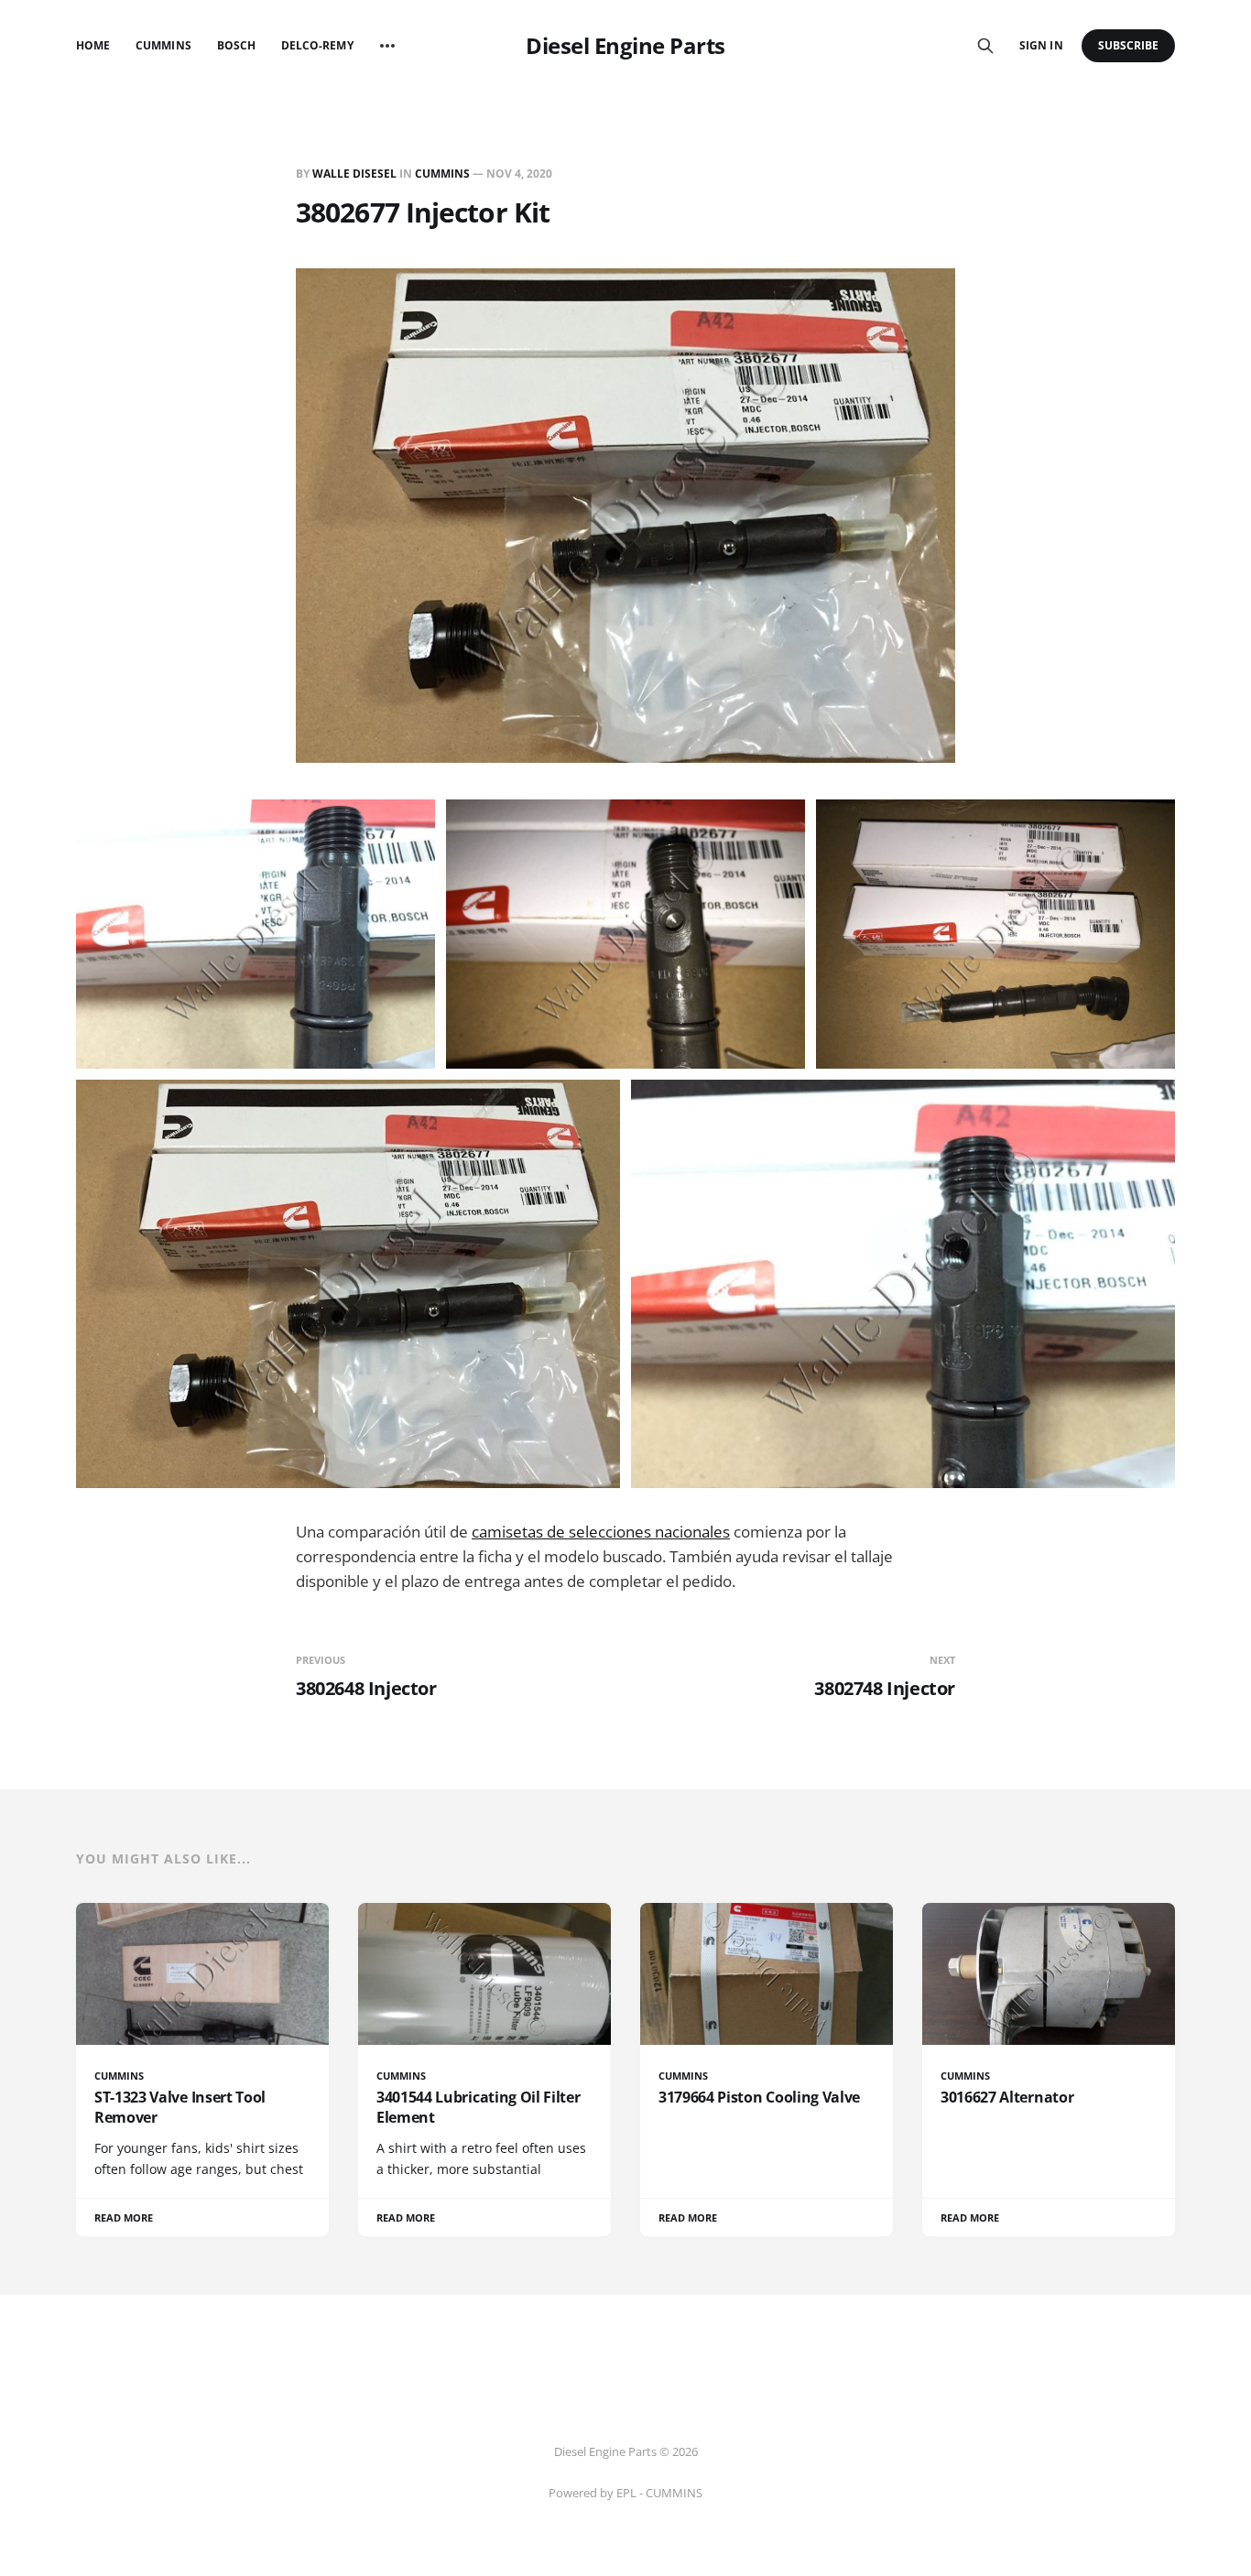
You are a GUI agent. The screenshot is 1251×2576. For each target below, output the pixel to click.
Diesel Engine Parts (625, 46)
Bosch (236, 45)
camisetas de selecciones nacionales (601, 1532)
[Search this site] (985, 46)
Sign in (1041, 45)
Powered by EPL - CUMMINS (625, 2493)
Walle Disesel (354, 174)
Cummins (163, 45)
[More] (387, 46)
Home (93, 45)
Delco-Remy (317, 45)
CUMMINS (442, 174)
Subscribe (1129, 45)
